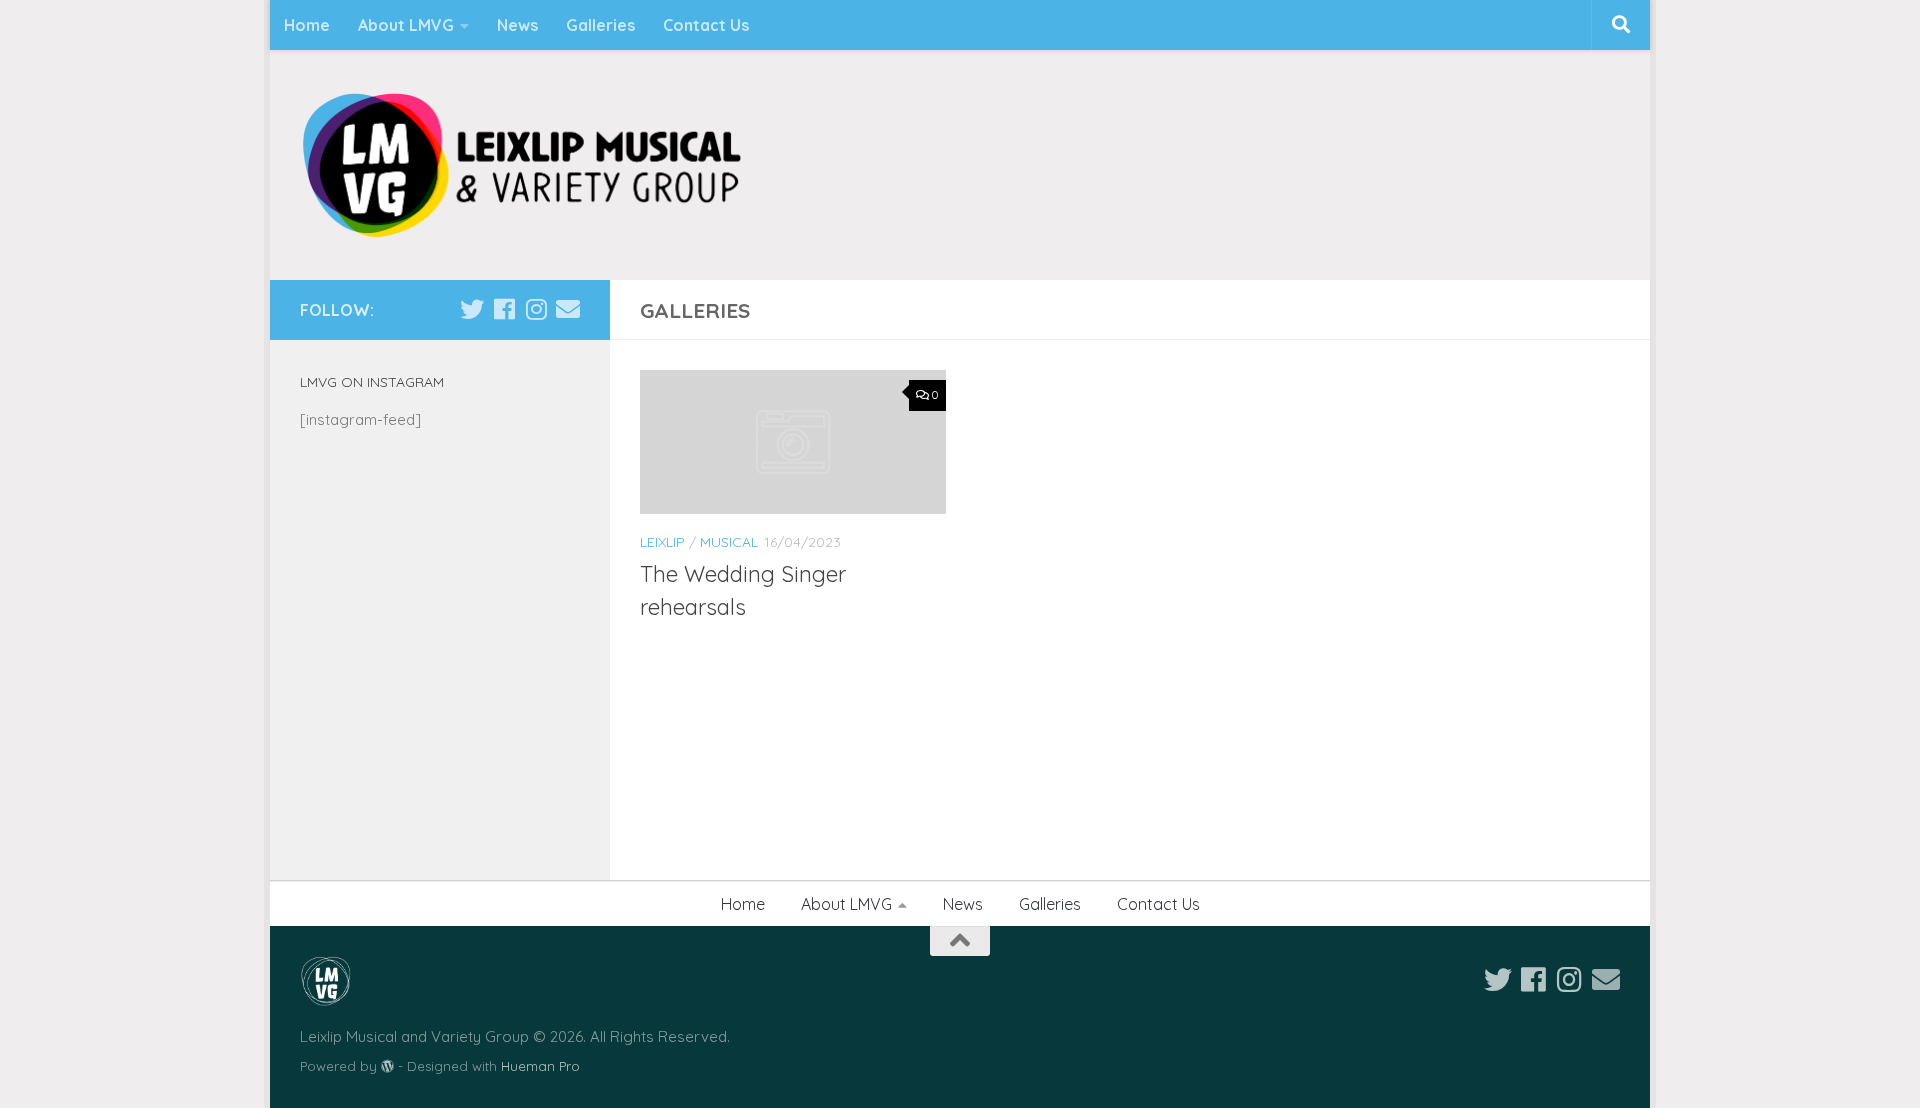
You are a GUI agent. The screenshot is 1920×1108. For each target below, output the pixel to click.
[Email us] (568, 309)
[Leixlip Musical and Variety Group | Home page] (521, 165)
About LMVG (406, 25)
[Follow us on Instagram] (536, 309)
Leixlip (662, 542)
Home (307, 25)
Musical (729, 542)
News (517, 25)
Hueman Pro (540, 1066)
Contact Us (706, 25)
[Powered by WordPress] (387, 1066)
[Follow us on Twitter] (472, 309)
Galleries (600, 25)
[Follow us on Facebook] (504, 309)
